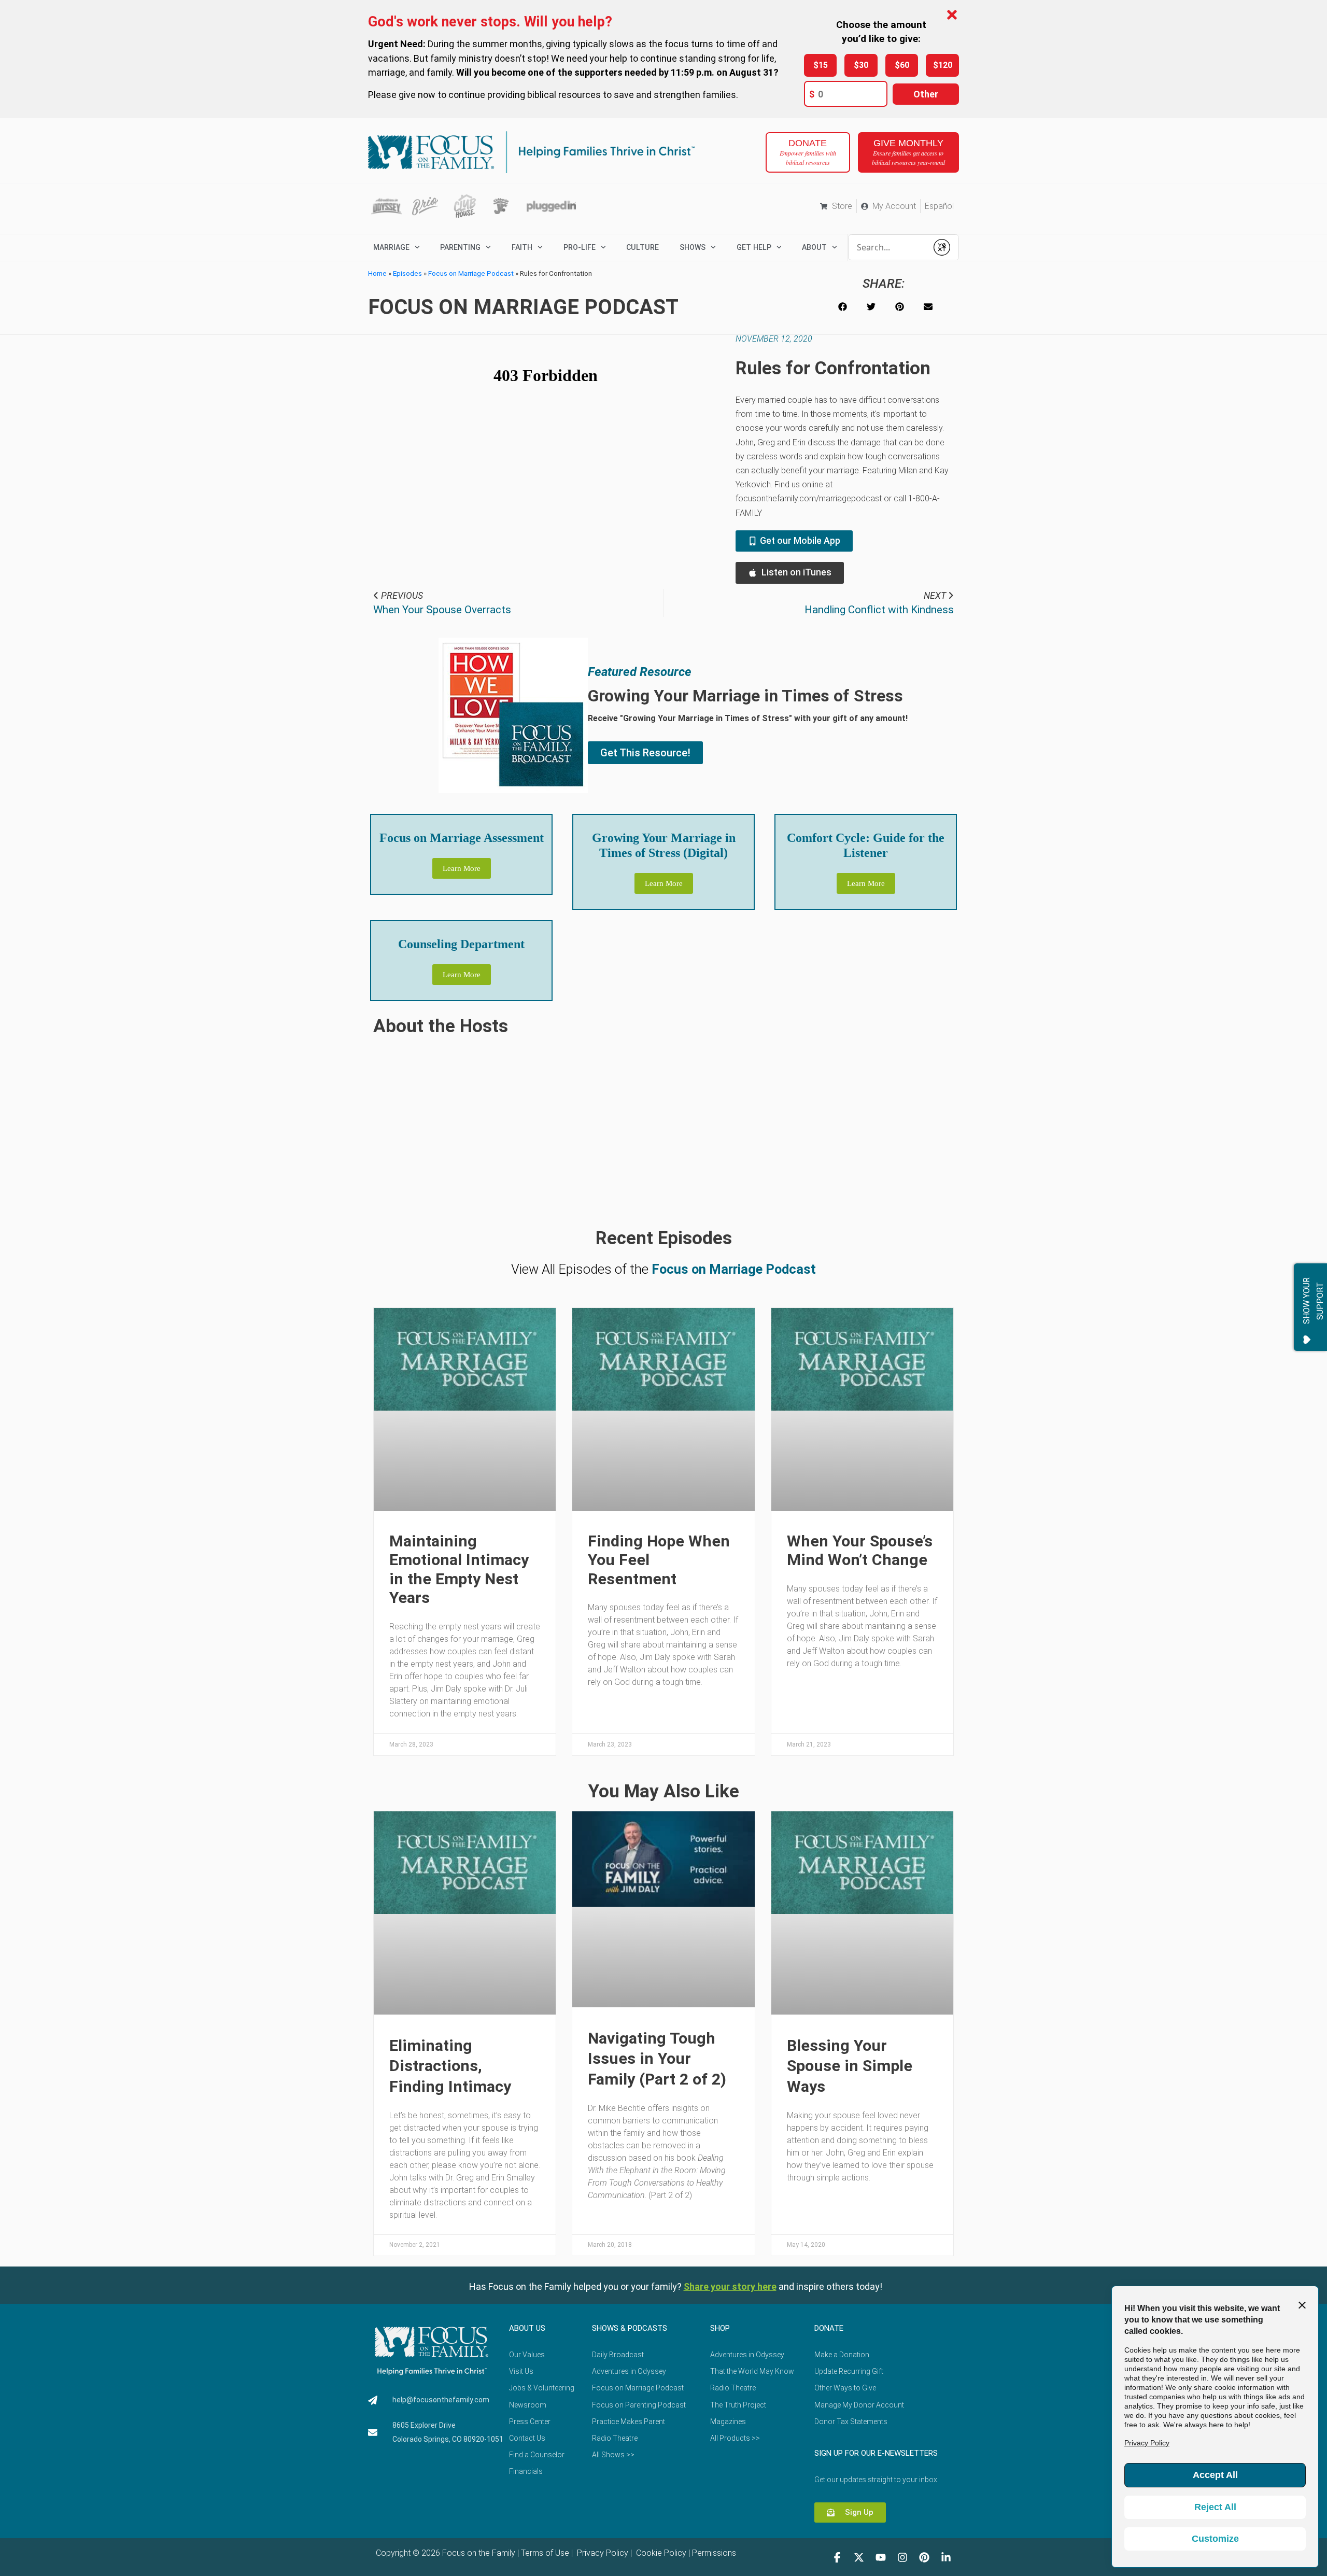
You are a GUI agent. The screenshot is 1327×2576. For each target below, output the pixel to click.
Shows (693, 247)
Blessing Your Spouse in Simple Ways (850, 2066)
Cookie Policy (660, 2553)
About (814, 247)
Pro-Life (580, 247)
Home (377, 273)
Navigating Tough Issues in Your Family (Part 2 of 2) (657, 2059)
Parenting (460, 247)
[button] (843, 307)
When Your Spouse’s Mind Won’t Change (860, 1550)
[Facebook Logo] (837, 2557)
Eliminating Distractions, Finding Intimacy (450, 2066)
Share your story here (730, 2286)
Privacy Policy (602, 2553)
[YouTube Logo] (881, 2557)
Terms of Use (545, 2553)
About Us (527, 2328)
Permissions (714, 2553)
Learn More (462, 868)
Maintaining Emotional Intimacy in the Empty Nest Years (459, 1569)
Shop (720, 2328)
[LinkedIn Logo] (946, 2557)
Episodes (407, 273)
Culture (643, 247)
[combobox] (888, 247)
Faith (522, 247)
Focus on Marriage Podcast (471, 273)
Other (926, 94)
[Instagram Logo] (902, 2557)
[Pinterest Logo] (924, 2557)
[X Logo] (859, 2557)
